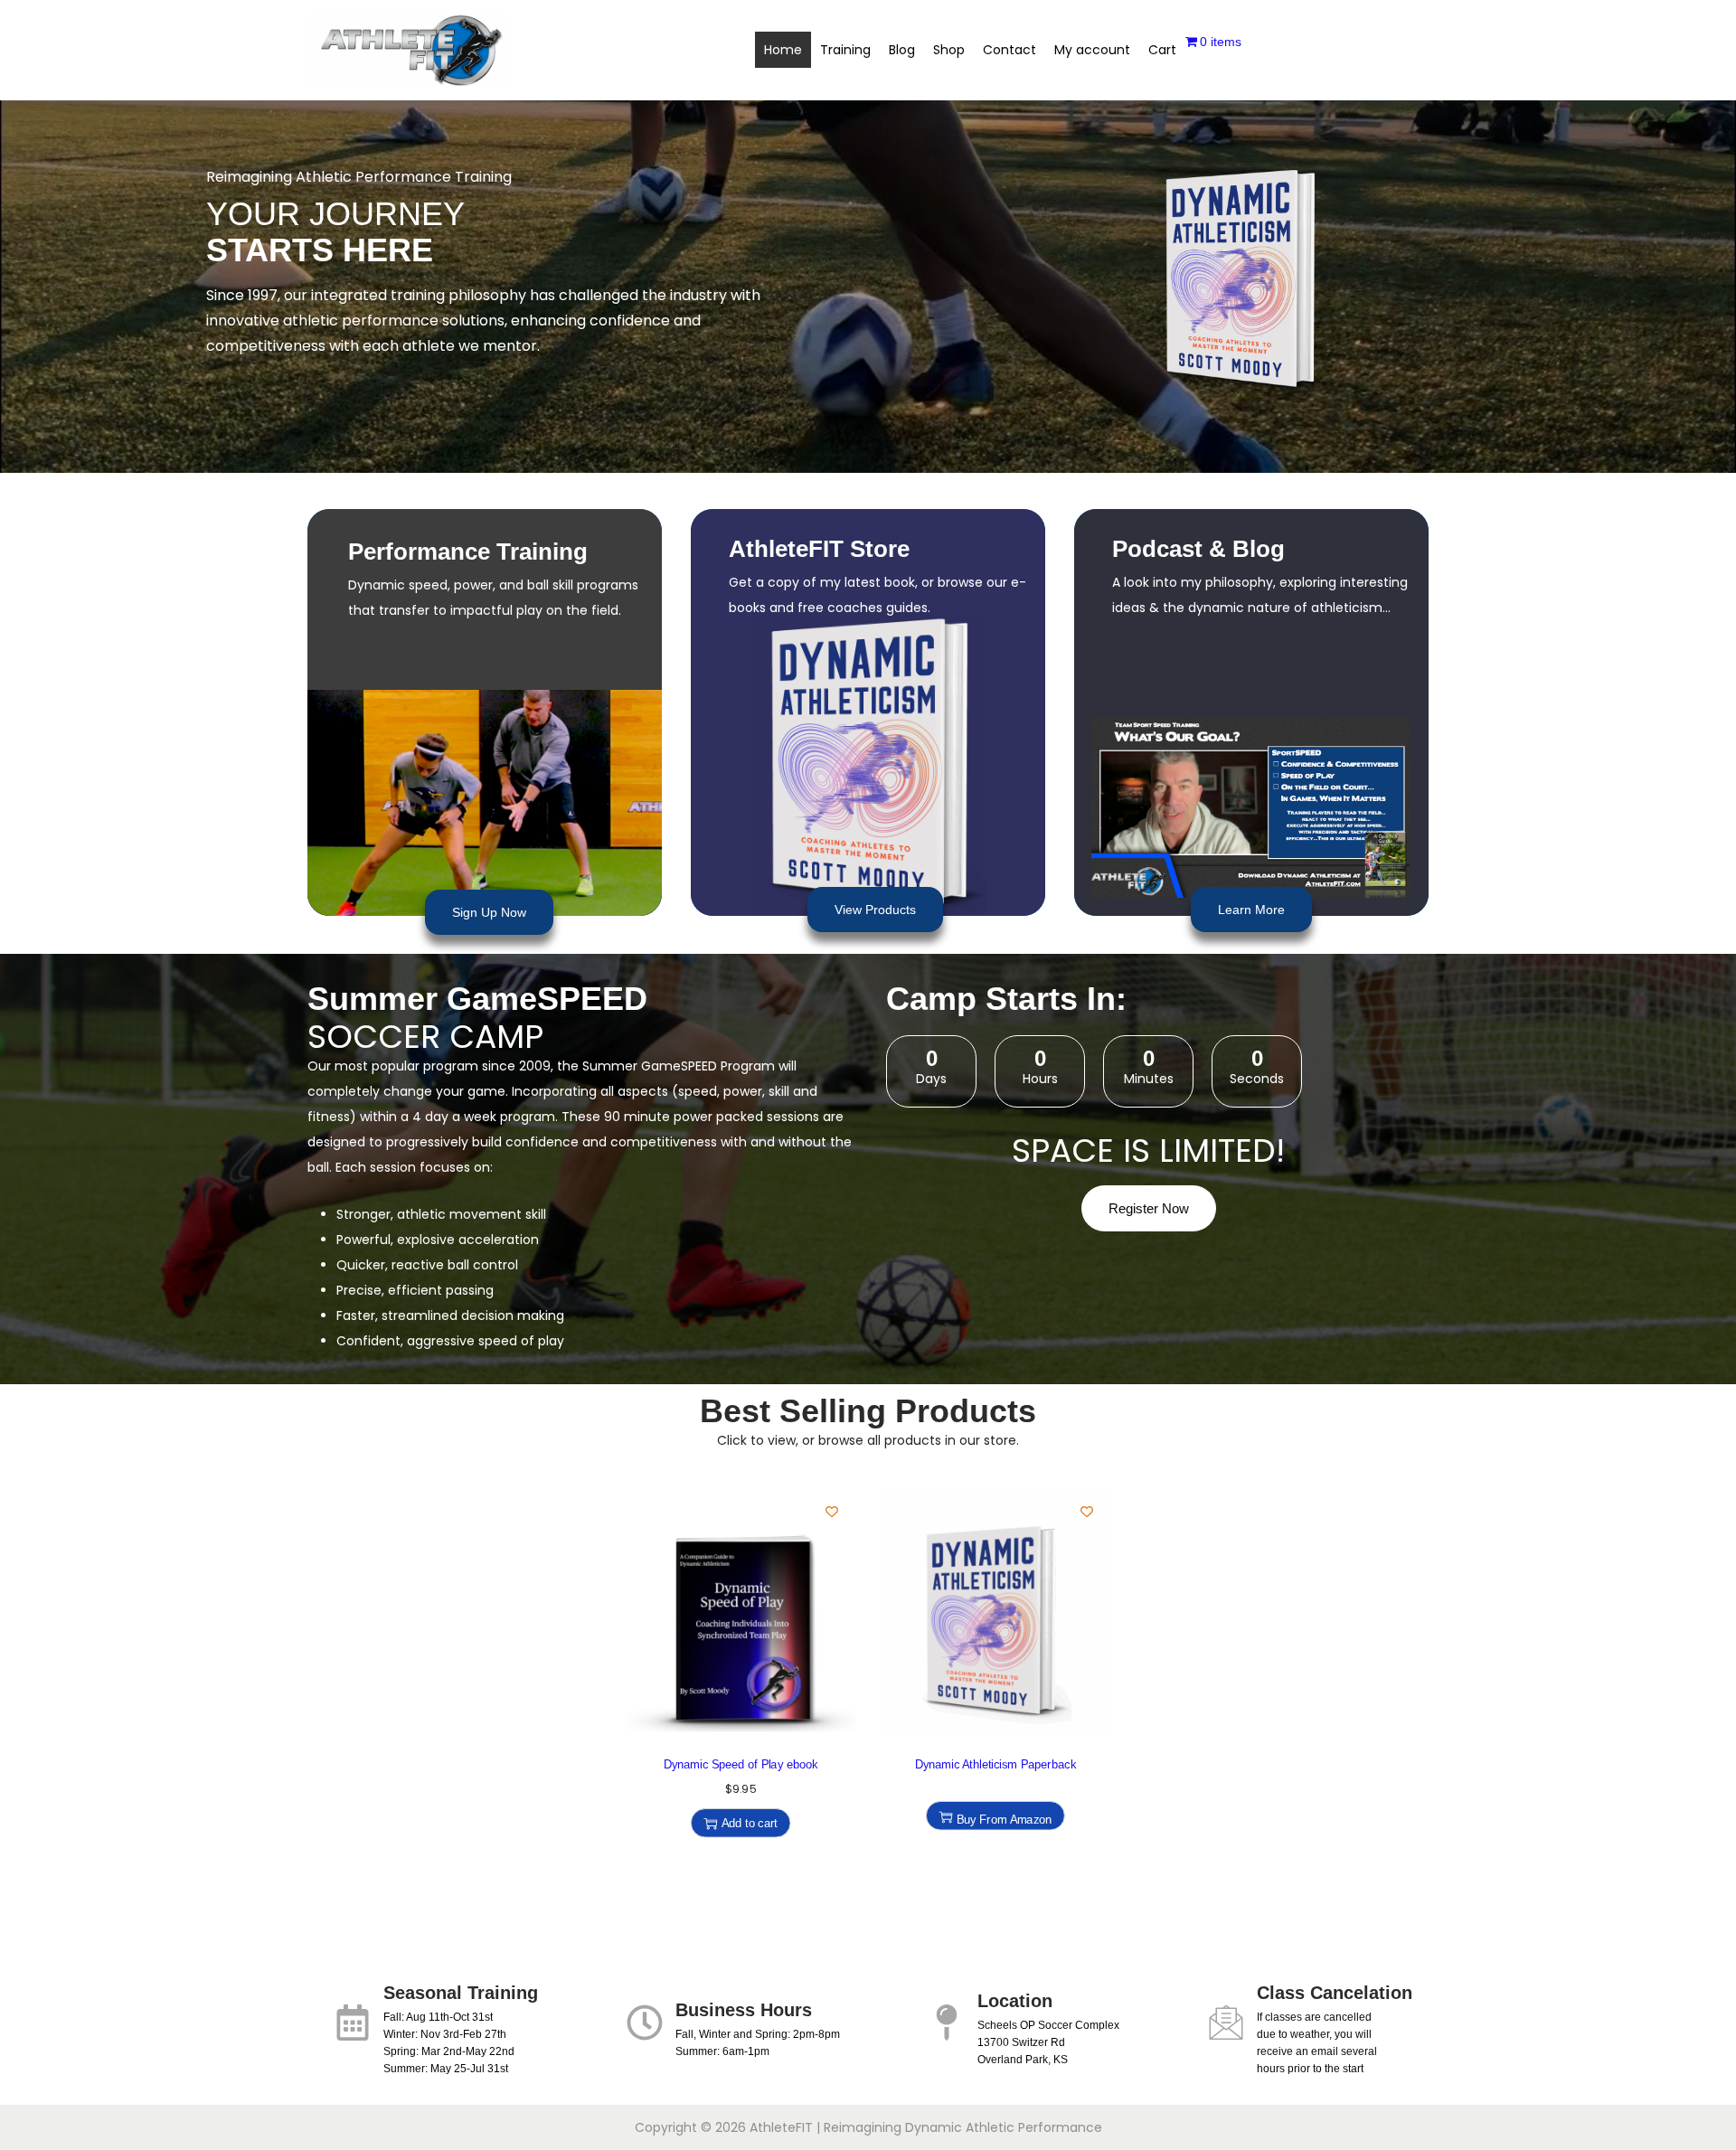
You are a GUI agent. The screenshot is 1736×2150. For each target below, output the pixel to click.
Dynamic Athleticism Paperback (995, 1764)
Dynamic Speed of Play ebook (741, 1764)
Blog (902, 50)
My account (1092, 50)
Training (845, 50)
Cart (1162, 50)
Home (783, 50)
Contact (1010, 50)
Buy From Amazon (1004, 1819)
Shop (949, 50)
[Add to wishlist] (832, 1512)
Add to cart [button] (750, 1823)
